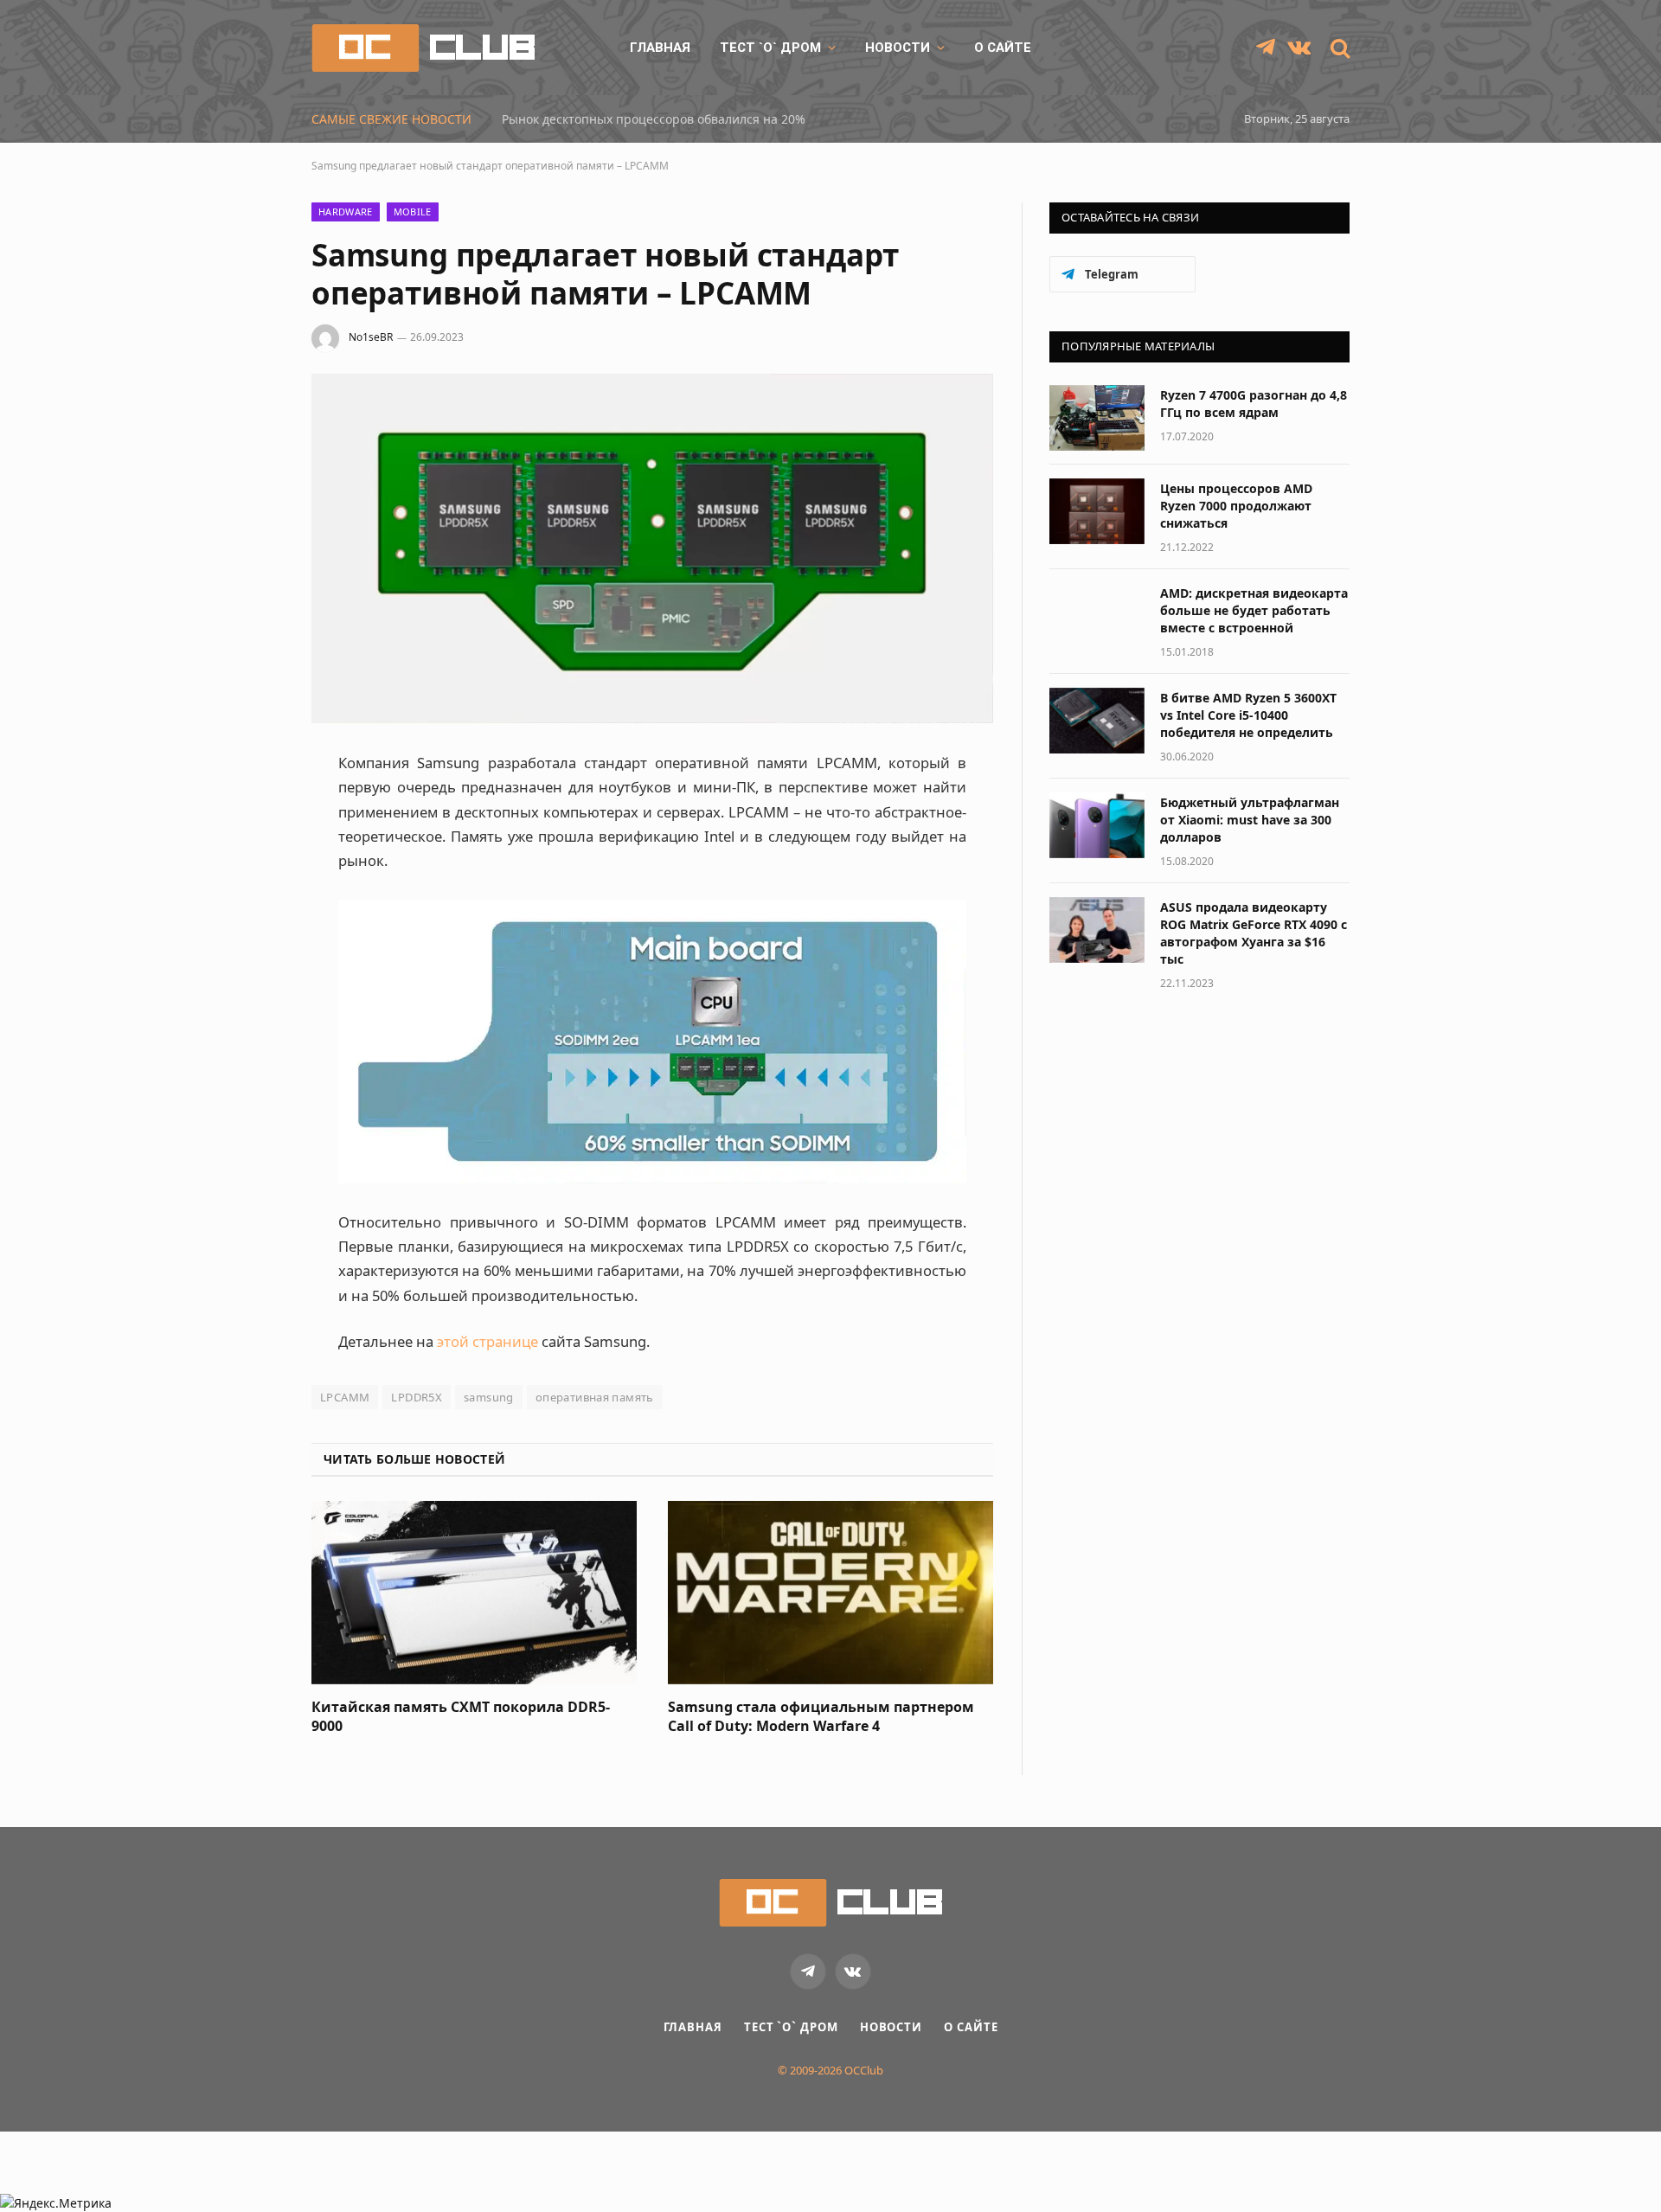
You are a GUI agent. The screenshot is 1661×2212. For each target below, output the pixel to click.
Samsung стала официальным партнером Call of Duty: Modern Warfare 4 (821, 1717)
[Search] (1338, 48)
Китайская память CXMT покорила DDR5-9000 (461, 1717)
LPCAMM (345, 1397)
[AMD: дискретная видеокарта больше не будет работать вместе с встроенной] (1097, 616)
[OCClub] (423, 48)
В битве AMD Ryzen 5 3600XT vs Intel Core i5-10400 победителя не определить (1248, 715)
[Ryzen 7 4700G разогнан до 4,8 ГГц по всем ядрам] (1097, 418)
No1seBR (371, 337)
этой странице (487, 1341)
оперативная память (595, 1397)
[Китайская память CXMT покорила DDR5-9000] (474, 1593)
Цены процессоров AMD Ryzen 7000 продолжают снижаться (1236, 506)
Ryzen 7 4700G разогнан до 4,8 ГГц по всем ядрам (1254, 404)
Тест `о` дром (770, 48)
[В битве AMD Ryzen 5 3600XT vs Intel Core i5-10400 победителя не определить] (1097, 721)
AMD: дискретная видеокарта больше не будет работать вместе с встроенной (1254, 610)
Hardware (346, 212)
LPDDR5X (417, 1397)
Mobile (413, 212)
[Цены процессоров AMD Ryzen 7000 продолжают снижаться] (1097, 511)
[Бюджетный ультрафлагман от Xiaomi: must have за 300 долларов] (1097, 825)
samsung (489, 1397)
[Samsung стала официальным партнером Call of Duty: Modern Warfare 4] (830, 1593)
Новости (898, 48)
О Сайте (1003, 48)
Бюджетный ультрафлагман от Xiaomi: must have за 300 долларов (1250, 820)
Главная (660, 48)
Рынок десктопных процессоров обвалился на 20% (654, 119)
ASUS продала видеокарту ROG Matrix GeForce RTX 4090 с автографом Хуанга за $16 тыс (1254, 933)
